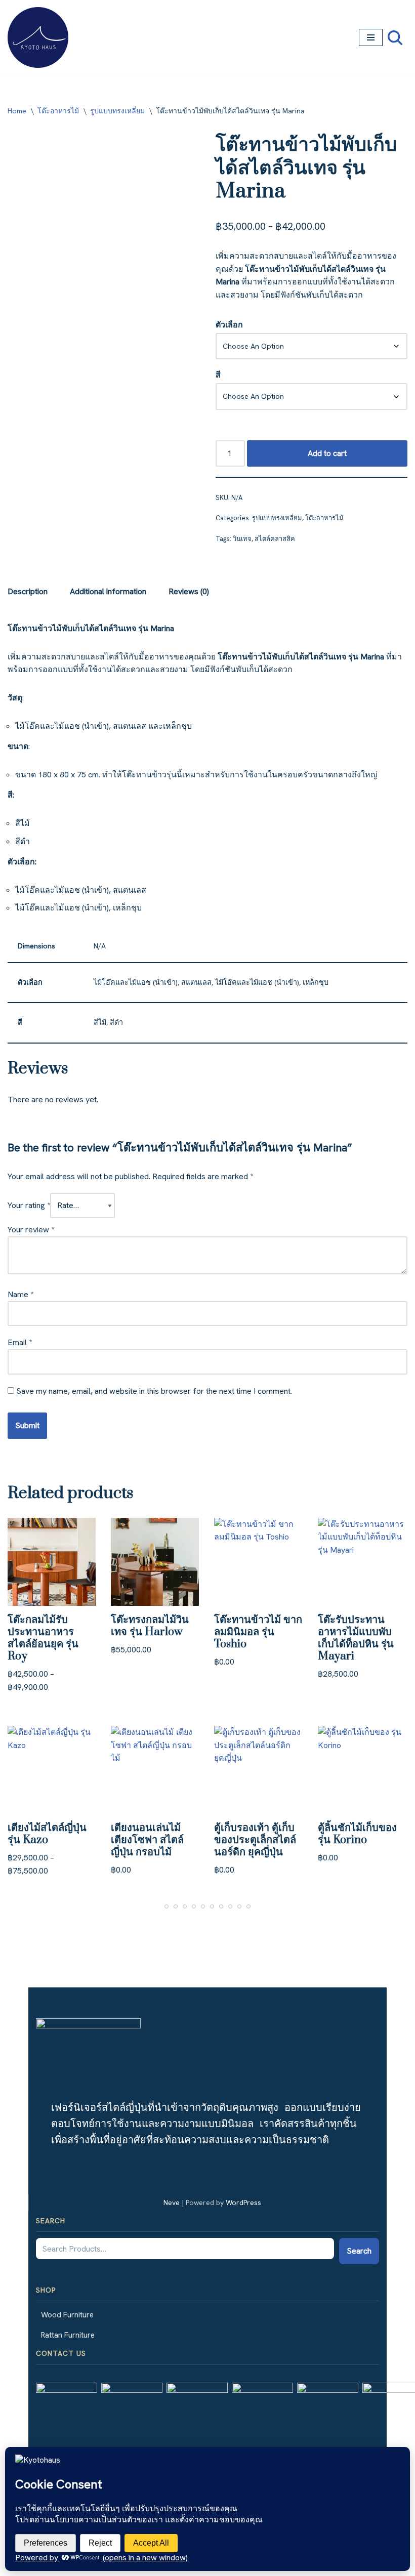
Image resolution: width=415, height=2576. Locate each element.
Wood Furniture (67, 2315)
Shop (46, 2290)
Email (20, 1342)
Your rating (29, 1205)
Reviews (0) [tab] (189, 591)
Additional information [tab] (108, 591)
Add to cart (327, 453)
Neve (172, 2203)
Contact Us (61, 2353)
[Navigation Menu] (371, 37)
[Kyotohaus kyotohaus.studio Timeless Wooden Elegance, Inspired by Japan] (38, 37)
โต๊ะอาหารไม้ (58, 111)
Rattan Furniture (68, 2335)
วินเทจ (242, 539)
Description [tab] (28, 591)
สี (218, 375)
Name (20, 1294)
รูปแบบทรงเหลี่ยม (117, 111)
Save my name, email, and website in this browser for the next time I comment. (154, 1391)
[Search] (395, 38)
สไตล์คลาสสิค (275, 539)
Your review (31, 1230)
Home (17, 111)
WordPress (243, 2203)
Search (51, 2221)
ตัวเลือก (229, 325)
